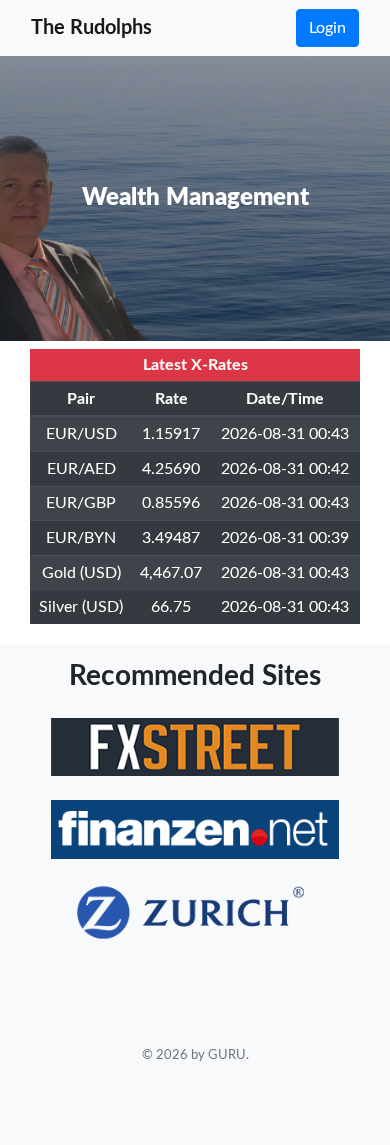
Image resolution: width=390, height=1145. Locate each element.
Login (327, 28)
